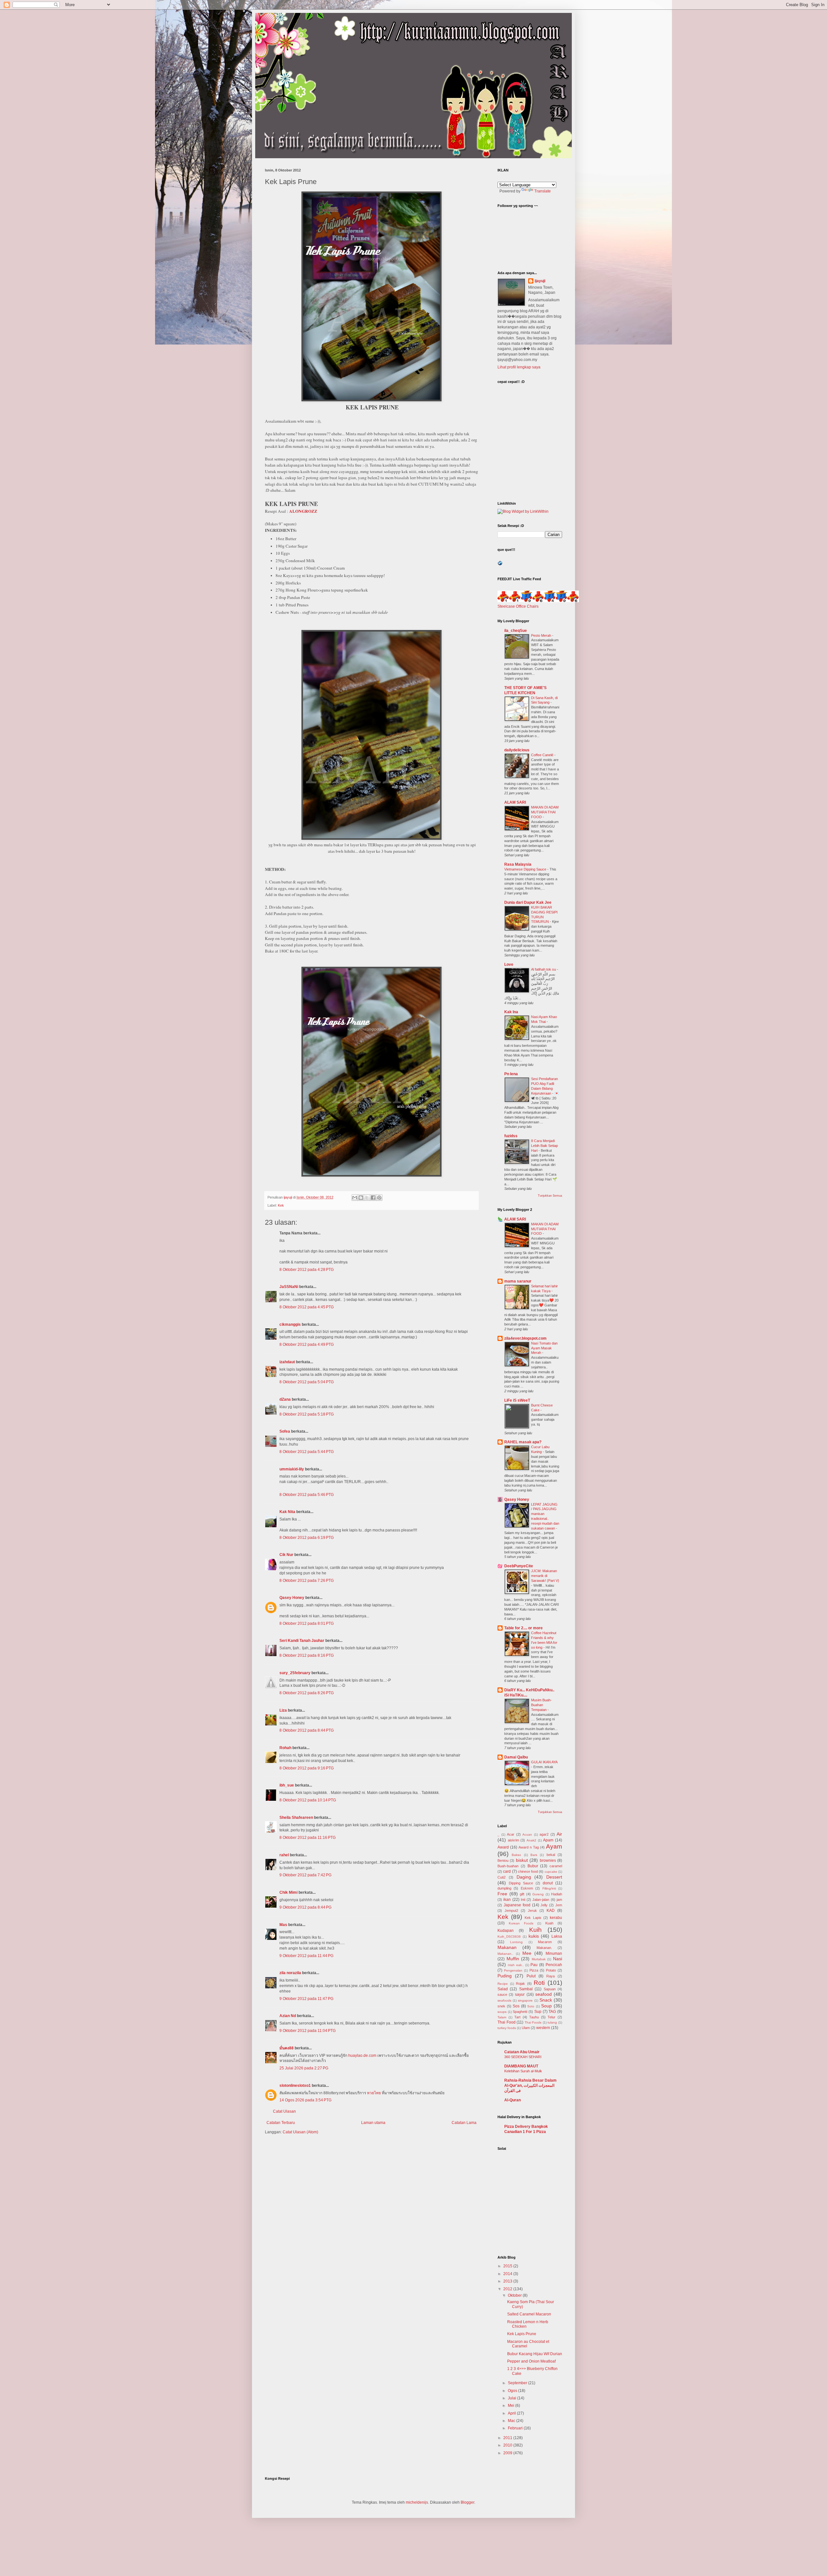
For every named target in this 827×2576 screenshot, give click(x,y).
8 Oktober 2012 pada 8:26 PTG (307, 1693)
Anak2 (531, 1840)
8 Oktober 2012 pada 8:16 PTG (307, 1655)
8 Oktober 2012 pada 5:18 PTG (307, 1414)
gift (522, 1894)
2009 (508, 2453)
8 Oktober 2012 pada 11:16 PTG (308, 1838)
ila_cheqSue (516, 631)
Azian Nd (288, 2016)
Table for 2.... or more (523, 1628)
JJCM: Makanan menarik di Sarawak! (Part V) (545, 1576)
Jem (559, 1905)
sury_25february (295, 1673)
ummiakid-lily (292, 1469)
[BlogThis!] (361, 1198)
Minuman (554, 1953)
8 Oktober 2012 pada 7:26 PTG (307, 1581)
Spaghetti (520, 2012)
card (507, 1871)
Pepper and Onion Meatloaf (531, 2361)
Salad (503, 1989)
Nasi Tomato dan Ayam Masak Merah (544, 1348)
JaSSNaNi (289, 1287)
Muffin (513, 1959)
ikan (507, 1900)
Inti (523, 1900)
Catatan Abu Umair (522, 2052)
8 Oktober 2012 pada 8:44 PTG (307, 1730)
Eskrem (527, 1888)
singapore (525, 2000)
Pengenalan (513, 1970)
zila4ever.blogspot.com (525, 1338)
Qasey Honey (292, 1598)
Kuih (535, 1930)
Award (503, 1847)
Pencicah (554, 1965)
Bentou (503, 1860)
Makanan (507, 1947)
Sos (516, 2006)
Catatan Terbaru (281, 2123)
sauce (502, 1994)
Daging (524, 1877)
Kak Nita (287, 1512)
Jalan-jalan (541, 1900)
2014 (508, 2274)
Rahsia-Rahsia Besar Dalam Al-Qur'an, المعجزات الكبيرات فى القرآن (530, 2086)
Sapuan (550, 1989)
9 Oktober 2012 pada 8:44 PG (305, 1907)
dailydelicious (517, 750)
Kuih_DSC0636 (509, 1937)
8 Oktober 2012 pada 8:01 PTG (307, 1623)
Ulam (526, 2028)
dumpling (504, 1888)
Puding (505, 1976)
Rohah (285, 1748)
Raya (550, 1976)
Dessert (554, 1877)
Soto (531, 2006)
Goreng (538, 1894)
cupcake (551, 1872)
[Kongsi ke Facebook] (373, 1198)
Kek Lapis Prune (522, 2334)
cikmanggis (290, 1324)
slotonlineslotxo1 (295, 2086)
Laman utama (373, 2123)
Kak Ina (511, 1012)
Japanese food (517, 1905)
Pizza (534, 1970)
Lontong (516, 1942)
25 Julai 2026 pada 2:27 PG (304, 2068)
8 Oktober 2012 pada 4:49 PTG (307, 1345)
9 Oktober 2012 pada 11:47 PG (306, 1999)
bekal (551, 1855)
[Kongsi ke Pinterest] (379, 1198)
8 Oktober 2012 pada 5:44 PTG (307, 1452)
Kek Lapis (533, 1918)
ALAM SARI (515, 802)
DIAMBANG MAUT (521, 2066)
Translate (543, 191)
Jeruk (532, 1911)
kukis (534, 1936)
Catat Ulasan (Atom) (300, 2132)
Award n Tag (529, 1847)
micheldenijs (417, 2502)
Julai (513, 2398)
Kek (281, 1205)
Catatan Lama (464, 2123)
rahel (284, 1855)
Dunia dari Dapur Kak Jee (528, 902)
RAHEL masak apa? (523, 1442)
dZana (285, 1399)
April (512, 2413)
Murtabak (539, 1959)
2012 (508, 2289)
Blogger (467, 2502)
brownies (548, 1860)
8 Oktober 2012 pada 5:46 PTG (307, 1495)
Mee (527, 1953)
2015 (508, 2266)
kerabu (556, 1918)
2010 (508, 2445)
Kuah (549, 1923)
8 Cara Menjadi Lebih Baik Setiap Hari (544, 1146)
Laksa (557, 1936)
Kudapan (506, 1931)
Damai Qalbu (516, 1757)
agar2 (544, 1834)
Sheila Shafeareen (296, 1818)
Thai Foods (533, 2022)
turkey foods (507, 2028)
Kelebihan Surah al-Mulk (523, 2071)
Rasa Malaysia (518, 864)
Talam (502, 2017)
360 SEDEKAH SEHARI (523, 2057)
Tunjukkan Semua (550, 1196)
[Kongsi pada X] (367, 1198)
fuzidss (511, 1136)
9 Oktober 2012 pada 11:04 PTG (308, 2031)
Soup (546, 2006)
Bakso (516, 1855)
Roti (539, 1983)
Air (559, 1834)
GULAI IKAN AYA (544, 1762)
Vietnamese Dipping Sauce (526, 869)
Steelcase (506, 606)
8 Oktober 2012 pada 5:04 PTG (307, 1382)
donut (548, 1883)
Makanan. (544, 1948)
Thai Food (507, 2022)
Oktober (515, 2295)
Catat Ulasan (284, 2111)
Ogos (513, 2391)
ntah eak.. (516, 1965)
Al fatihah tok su (544, 969)
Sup (538, 2012)
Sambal (526, 1989)
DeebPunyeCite (519, 1566)
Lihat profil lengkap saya (519, 367)
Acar (511, 1834)
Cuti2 (502, 1877)
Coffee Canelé (543, 755)
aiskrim (513, 1840)
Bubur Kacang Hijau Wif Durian (535, 2354)
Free (502, 1894)
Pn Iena (511, 1074)
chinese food (528, 1871)
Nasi (558, 1959)
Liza (283, 1710)
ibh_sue (287, 1785)
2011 (508, 2438)
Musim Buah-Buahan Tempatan (541, 1705)
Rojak (520, 1984)
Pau (534, 1965)
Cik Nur (286, 1555)
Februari (516, 2428)
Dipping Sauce (521, 1883)
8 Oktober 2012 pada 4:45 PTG (307, 1307)
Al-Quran (513, 2100)
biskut (522, 1860)
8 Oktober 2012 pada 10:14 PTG (308, 1800)
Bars (534, 1855)
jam (559, 1900)
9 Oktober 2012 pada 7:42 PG (305, 1875)
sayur (520, 1994)
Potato (551, 1970)
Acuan (527, 1834)
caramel (556, 1866)
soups (502, 2012)
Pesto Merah (542, 635)
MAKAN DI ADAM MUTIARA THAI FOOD (545, 812)
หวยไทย (374, 2093)
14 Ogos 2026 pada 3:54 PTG (305, 2100)
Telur (551, 2017)
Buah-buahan (508, 1866)
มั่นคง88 (287, 2048)
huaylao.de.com (362, 2056)
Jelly (544, 1905)
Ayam (554, 1846)
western (543, 2028)
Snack (546, 2000)
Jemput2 (511, 1911)
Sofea (285, 1431)
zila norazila (290, 1973)
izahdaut (287, 1362)
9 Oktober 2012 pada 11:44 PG (306, 1956)
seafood (544, 1994)
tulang (552, 2022)
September (518, 2383)
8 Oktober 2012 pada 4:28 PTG (307, 1270)
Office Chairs (527, 606)
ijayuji (540, 281)
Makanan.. (505, 1954)
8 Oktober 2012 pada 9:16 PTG (307, 1768)
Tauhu (534, 2017)
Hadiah (557, 1894)
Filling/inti (549, 1888)
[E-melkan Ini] (355, 1198)
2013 (508, 2281)
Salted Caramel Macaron (529, 2314)
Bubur (533, 1866)
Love (509, 964)
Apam (548, 1840)
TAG (552, 2012)
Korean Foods (521, 1923)
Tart (517, 2017)
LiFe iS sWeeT (517, 1400)
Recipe (503, 1984)
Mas (283, 1925)
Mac (512, 2421)
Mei (512, 2406)
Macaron (545, 1942)
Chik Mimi (288, 1892)
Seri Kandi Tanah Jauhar (302, 1641)
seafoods (504, 2000)
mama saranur (518, 1281)
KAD (551, 1911)
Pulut (531, 1976)
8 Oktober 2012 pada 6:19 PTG (307, 1538)
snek (501, 2006)
